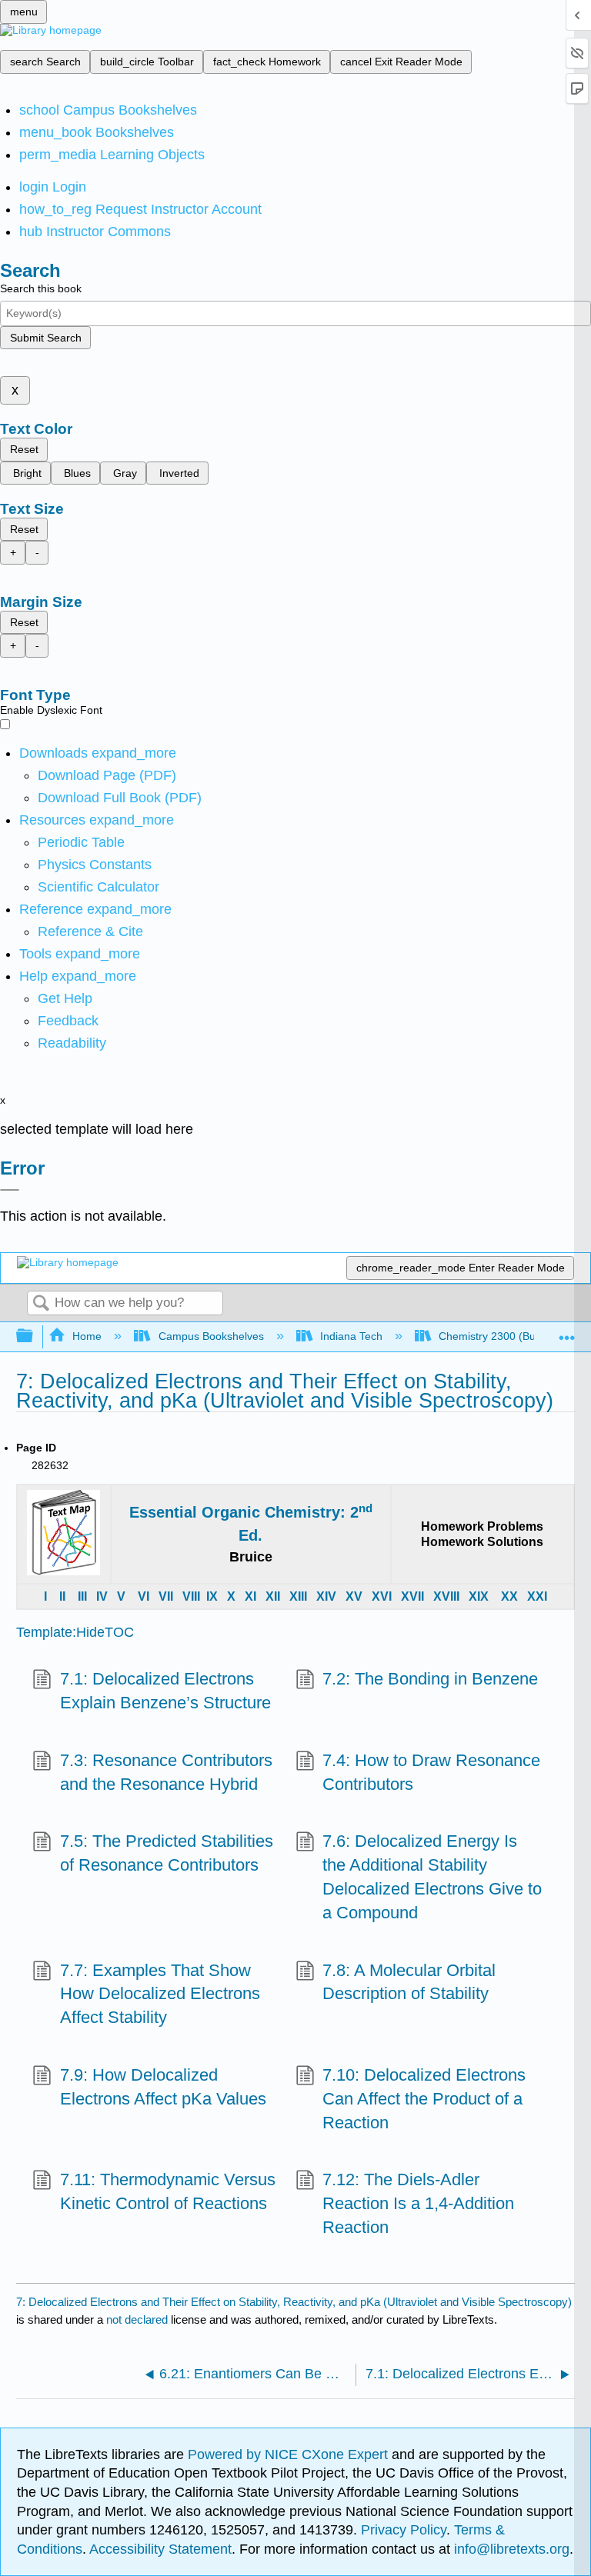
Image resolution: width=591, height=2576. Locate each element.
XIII (298, 1596)
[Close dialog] (10, 1190)
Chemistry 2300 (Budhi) (496, 1336)
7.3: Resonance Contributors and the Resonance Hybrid (166, 1772)
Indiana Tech (351, 1336)
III (82, 1596)
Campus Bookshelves (211, 1336)
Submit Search (46, 338)
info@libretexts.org (510, 2549)
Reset (24, 449)
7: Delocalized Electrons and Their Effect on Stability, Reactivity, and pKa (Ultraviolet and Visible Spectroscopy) (294, 2302)
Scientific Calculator (98, 887)
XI (250, 1596)
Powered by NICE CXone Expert (290, 2454)
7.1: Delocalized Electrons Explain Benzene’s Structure (165, 1691)
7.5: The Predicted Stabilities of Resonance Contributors (167, 1853)
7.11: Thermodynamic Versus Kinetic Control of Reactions (168, 2191)
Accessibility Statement (160, 2549)
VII (166, 1596)
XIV (326, 1596)
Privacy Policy (404, 2530)
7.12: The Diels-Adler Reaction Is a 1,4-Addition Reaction (418, 2203)
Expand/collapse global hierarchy (35, 1336)
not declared (139, 2319)
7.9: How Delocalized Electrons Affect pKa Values (163, 2087)
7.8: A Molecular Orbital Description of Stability (409, 1982)
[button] (68, 1021)
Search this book (41, 288)
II (62, 1596)
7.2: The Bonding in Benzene (430, 1679)
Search (41, 1304)
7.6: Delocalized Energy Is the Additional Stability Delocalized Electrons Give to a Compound (432, 1876)
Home (87, 1336)
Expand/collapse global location (567, 1332)
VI (144, 1596)
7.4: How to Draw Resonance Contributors (431, 1772)
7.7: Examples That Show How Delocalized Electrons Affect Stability (160, 1994)
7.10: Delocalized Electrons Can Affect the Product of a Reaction (424, 2099)
